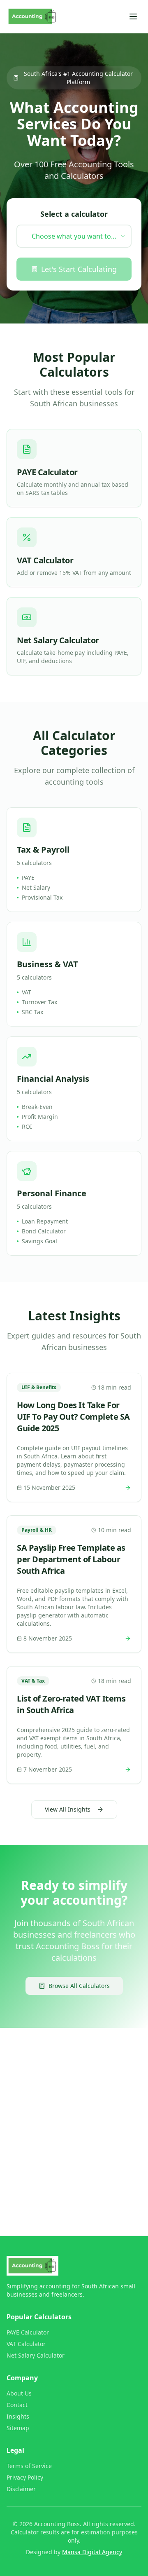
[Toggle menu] (133, 16)
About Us (19, 2393)
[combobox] (74, 236)
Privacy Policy (25, 2477)
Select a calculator (74, 214)
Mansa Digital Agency (92, 2552)
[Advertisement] (74, 2115)
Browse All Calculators (79, 1986)
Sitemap (18, 2428)
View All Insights (68, 1809)
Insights (18, 2416)
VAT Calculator (26, 2344)
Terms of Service (29, 2466)
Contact (17, 2405)
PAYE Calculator (28, 2332)
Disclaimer (21, 2489)
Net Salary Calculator (36, 2355)
